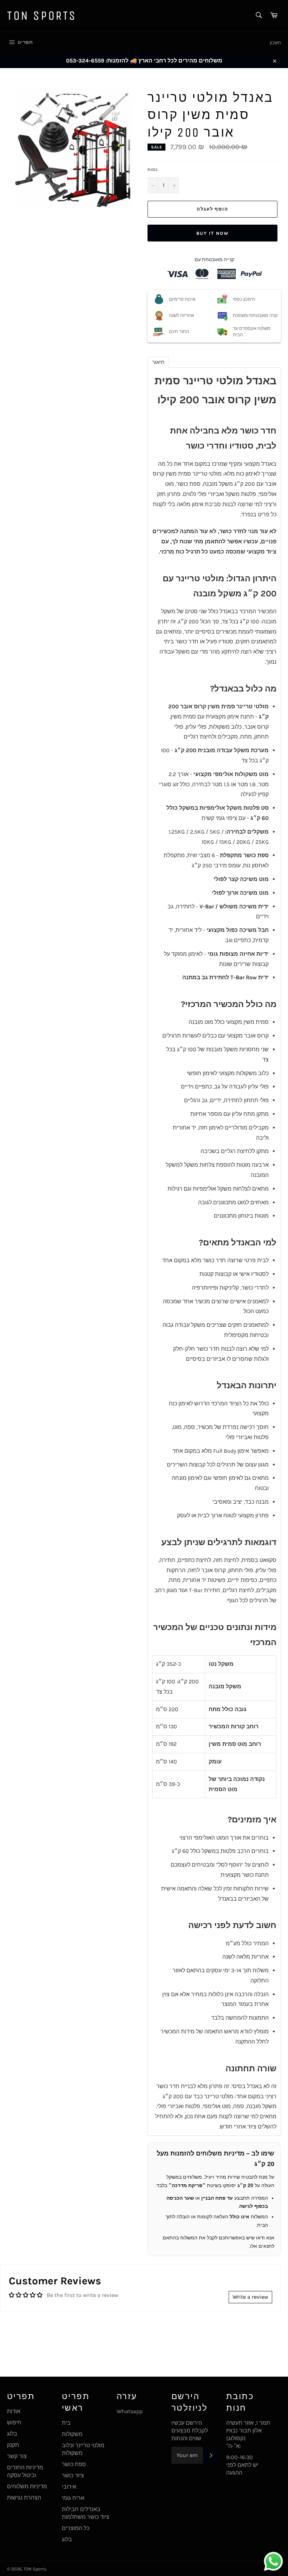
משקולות (72, 2434)
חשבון (275, 43)
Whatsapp (130, 2411)
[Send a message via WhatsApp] (273, 2561)
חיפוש (14, 2422)
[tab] (158, 362)
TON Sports (42, 16)
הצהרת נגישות (24, 2498)
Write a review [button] (250, 2297)
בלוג (12, 2434)
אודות (14, 2411)
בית (66, 2423)
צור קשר (17, 2456)
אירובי (69, 2487)
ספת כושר (74, 2464)
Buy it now (212, 233)
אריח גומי (73, 2498)
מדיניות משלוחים (27, 2486)
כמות (153, 170)
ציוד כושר (73, 2475)
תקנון (13, 2445)
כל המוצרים (76, 2528)
